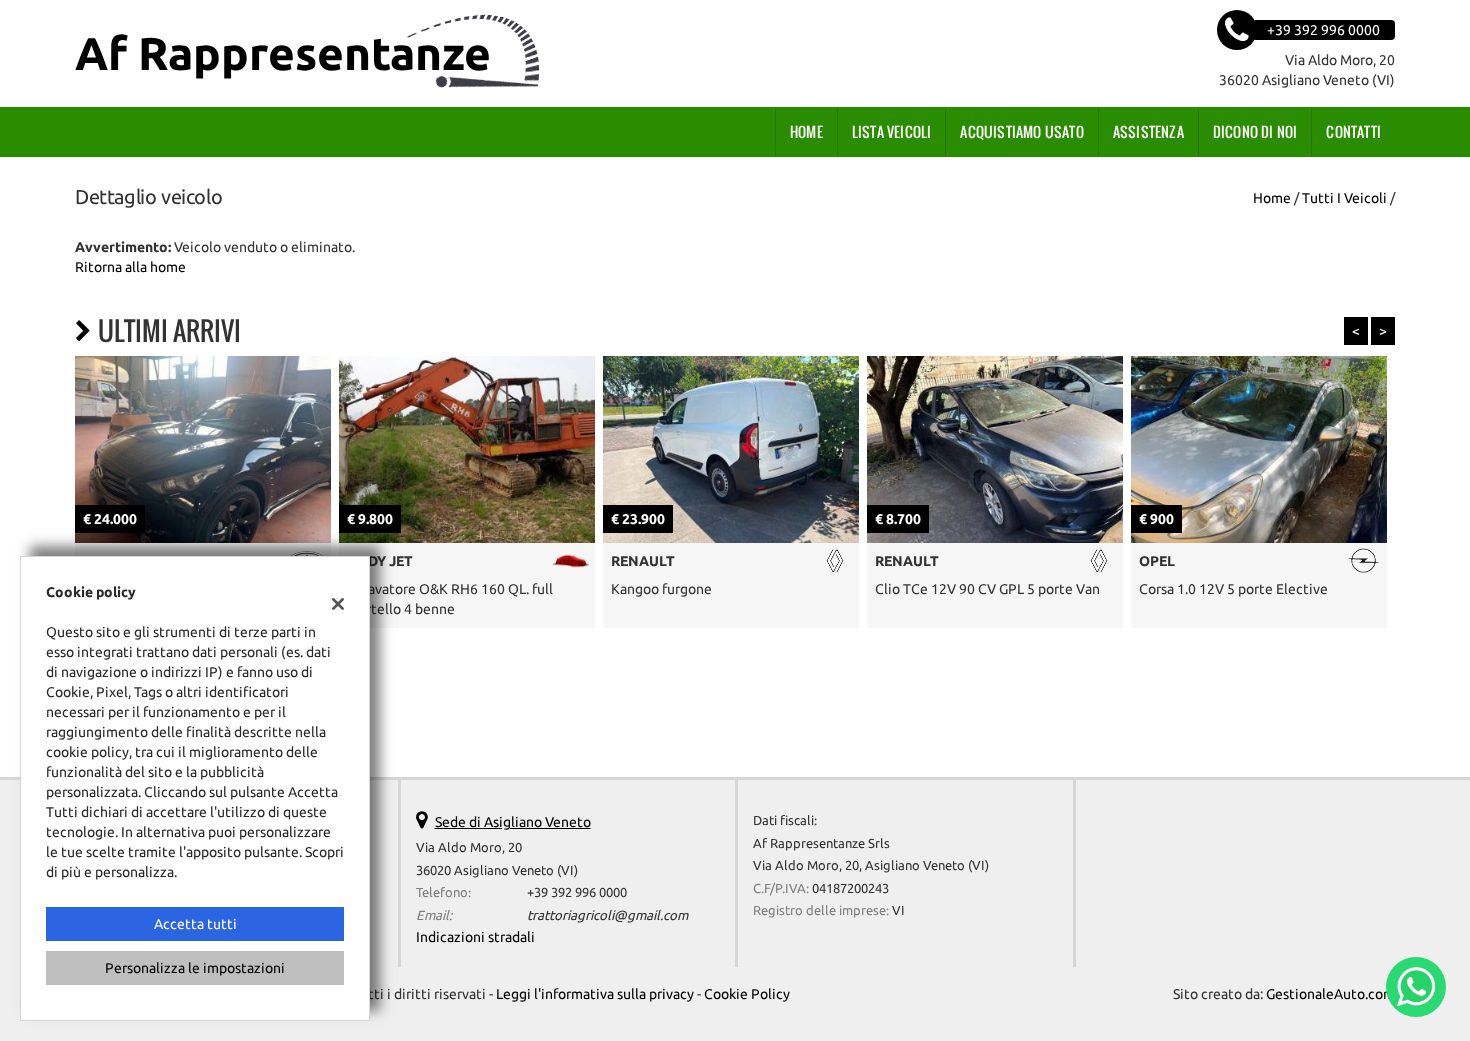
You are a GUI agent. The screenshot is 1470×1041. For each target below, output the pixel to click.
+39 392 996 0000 (577, 892)
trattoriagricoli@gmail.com (607, 915)
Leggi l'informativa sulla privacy (595, 994)
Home (806, 131)
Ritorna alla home (130, 267)
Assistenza (1148, 131)
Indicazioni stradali (475, 937)
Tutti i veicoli (1344, 198)
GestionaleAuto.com (1330, 994)
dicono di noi (1255, 131)
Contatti (1353, 131)
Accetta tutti (195, 924)
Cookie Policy (747, 994)
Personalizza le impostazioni (195, 968)
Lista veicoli (892, 131)
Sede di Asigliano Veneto (513, 822)
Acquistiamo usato (1021, 131)
